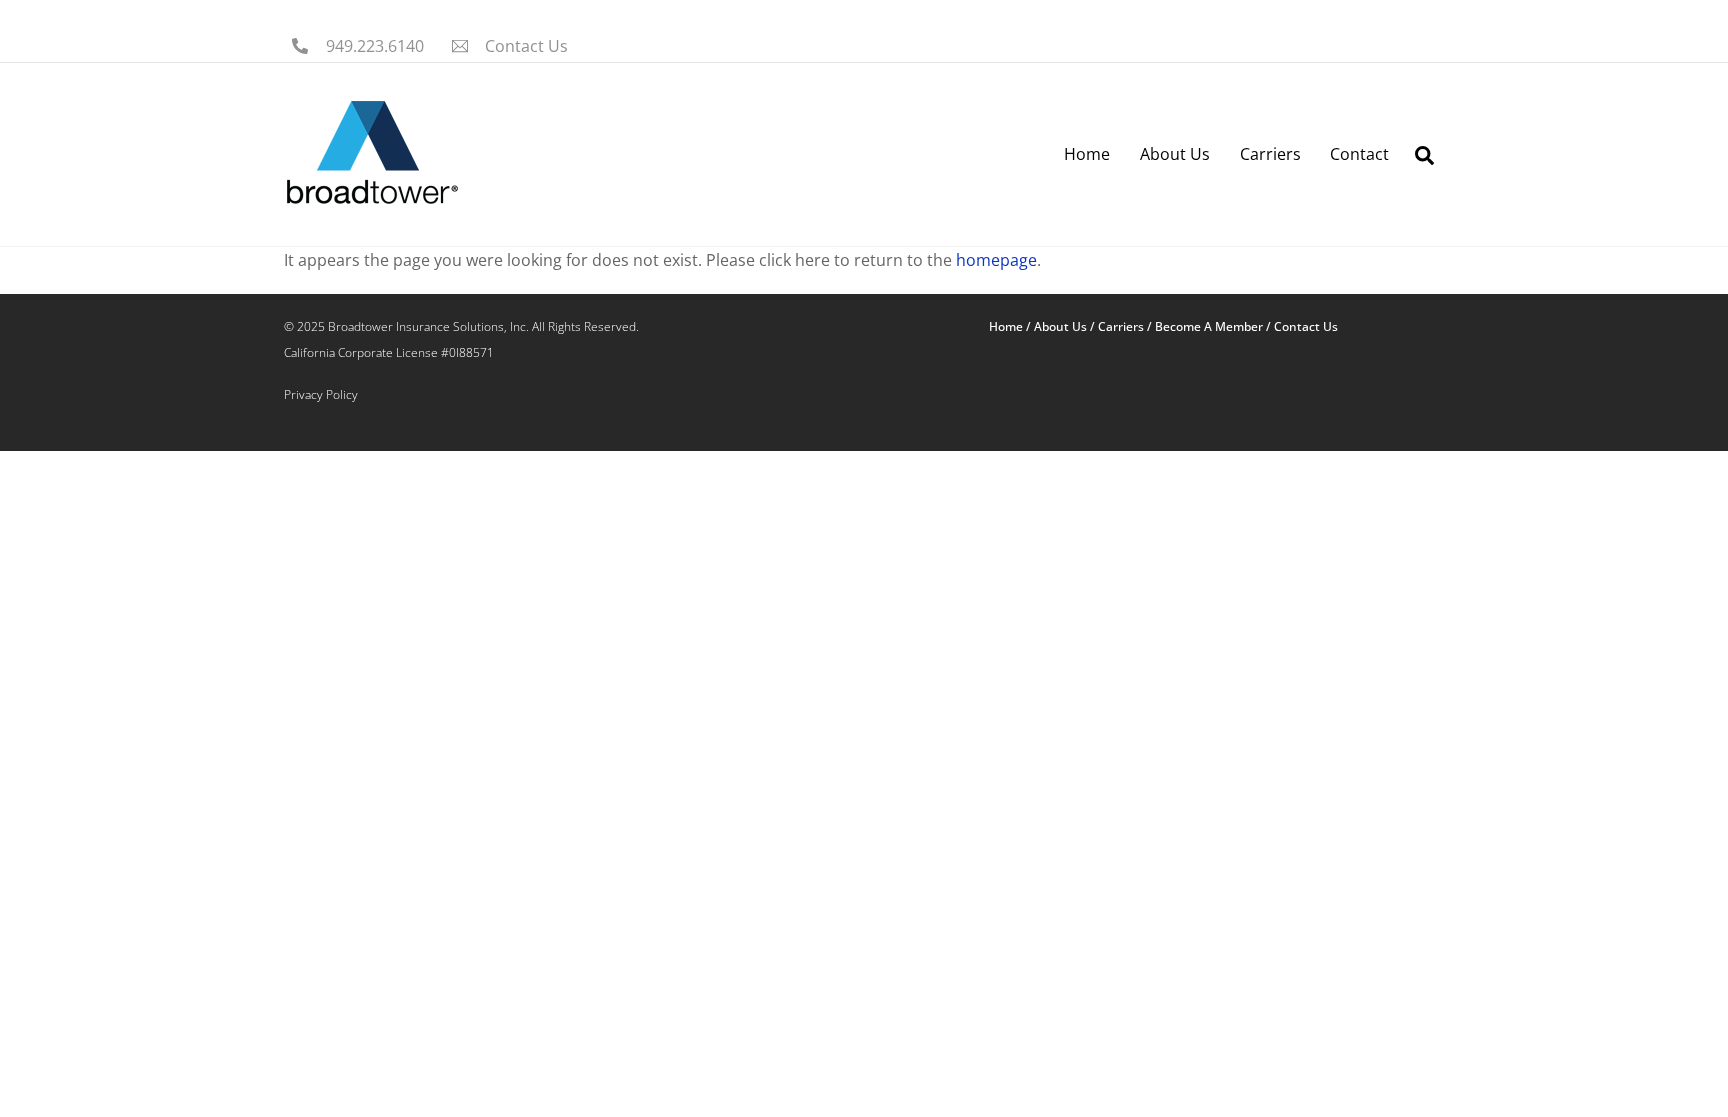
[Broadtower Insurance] (371, 199)
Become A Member (1209, 326)
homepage (996, 260)
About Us (1175, 154)
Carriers (1270, 154)
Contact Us (1306, 326)
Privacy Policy (321, 394)
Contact (1359, 154)
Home (1087, 154)
